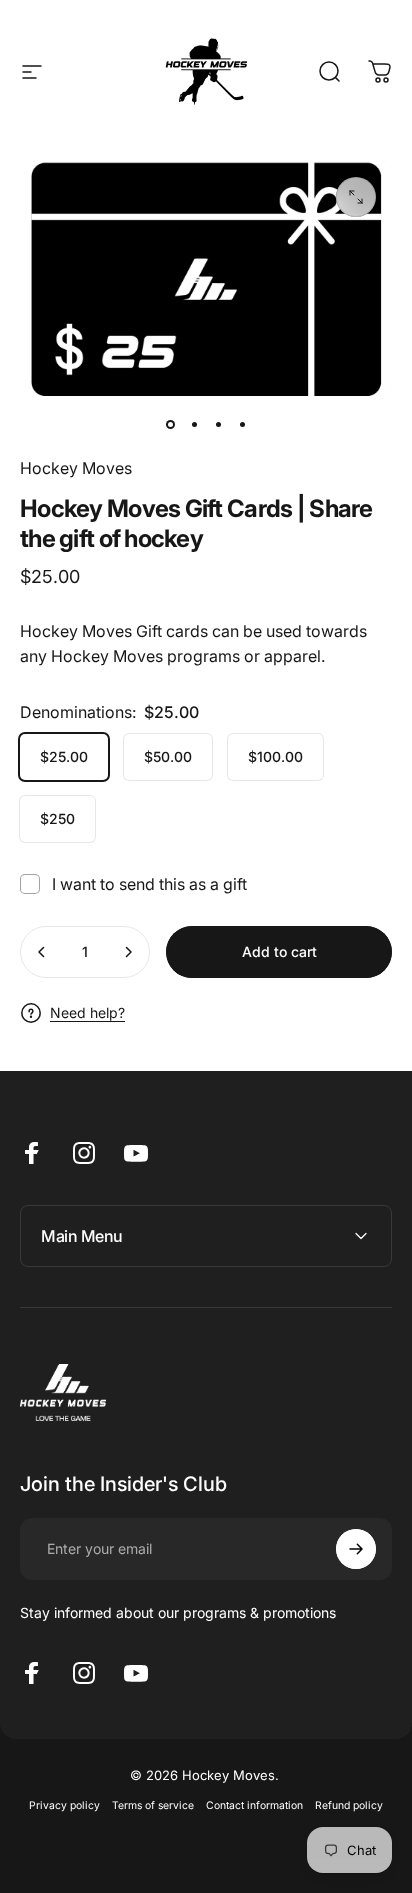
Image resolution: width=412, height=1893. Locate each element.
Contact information (254, 1805)
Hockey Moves (76, 468)
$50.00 (168, 756)
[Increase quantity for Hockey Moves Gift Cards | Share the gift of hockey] (128, 952)
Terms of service (153, 1805)
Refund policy (349, 1805)
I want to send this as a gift (149, 884)
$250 (57, 818)
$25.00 (64, 756)
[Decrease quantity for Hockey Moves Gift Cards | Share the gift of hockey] (42, 952)
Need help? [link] (87, 1012)
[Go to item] (170, 424)
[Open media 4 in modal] (356, 197)
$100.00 (275, 756)
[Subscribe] (356, 1549)
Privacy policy (64, 1805)
